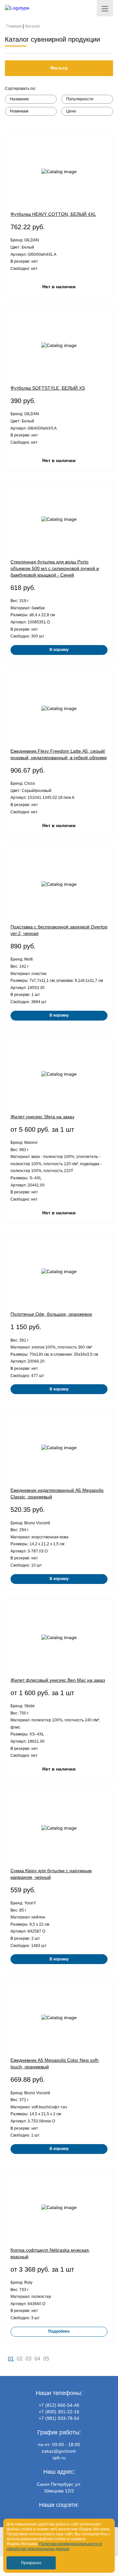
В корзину (59, 650)
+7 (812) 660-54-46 (59, 2405)
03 (29, 2359)
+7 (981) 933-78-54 (59, 2418)
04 (37, 2359)
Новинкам (19, 111)
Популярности (80, 99)
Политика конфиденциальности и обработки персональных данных (54, 2546)
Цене (71, 111)
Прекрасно (31, 2563)
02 (20, 2359)
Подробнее (59, 2331)
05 (46, 2359)
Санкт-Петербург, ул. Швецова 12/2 (59, 2487)
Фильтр (59, 68)
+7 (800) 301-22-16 (59, 2412)
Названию (19, 99)
